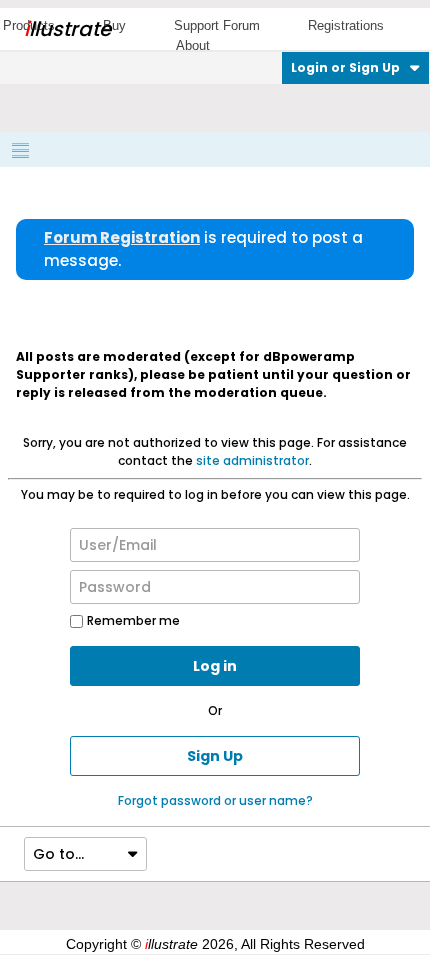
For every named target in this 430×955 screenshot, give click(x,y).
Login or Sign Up (345, 67)
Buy (114, 25)
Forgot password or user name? (215, 800)
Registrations (346, 25)
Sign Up (215, 756)
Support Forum (217, 25)
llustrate (67, 29)
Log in (215, 666)
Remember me (133, 620)
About (193, 45)
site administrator (252, 460)
